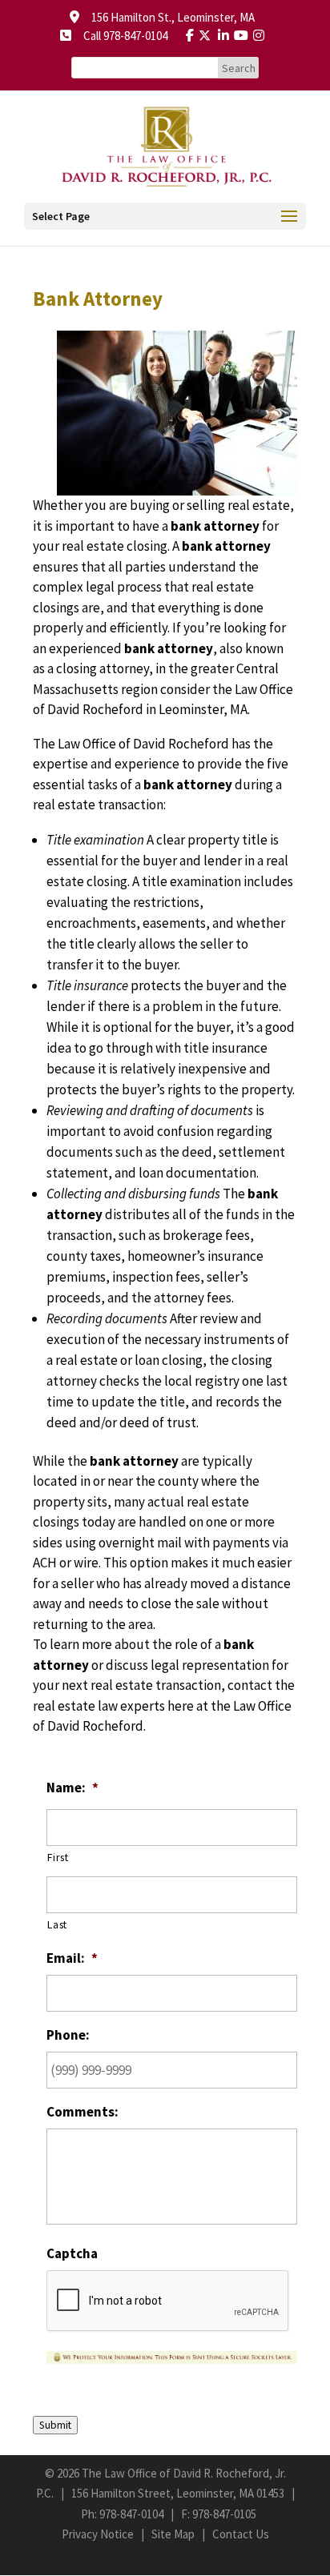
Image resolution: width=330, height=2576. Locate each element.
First (58, 1857)
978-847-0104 (131, 2514)
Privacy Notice (98, 2534)
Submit (55, 2425)
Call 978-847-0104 (121, 36)
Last (57, 1924)
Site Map (173, 2534)
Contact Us (241, 2534)
